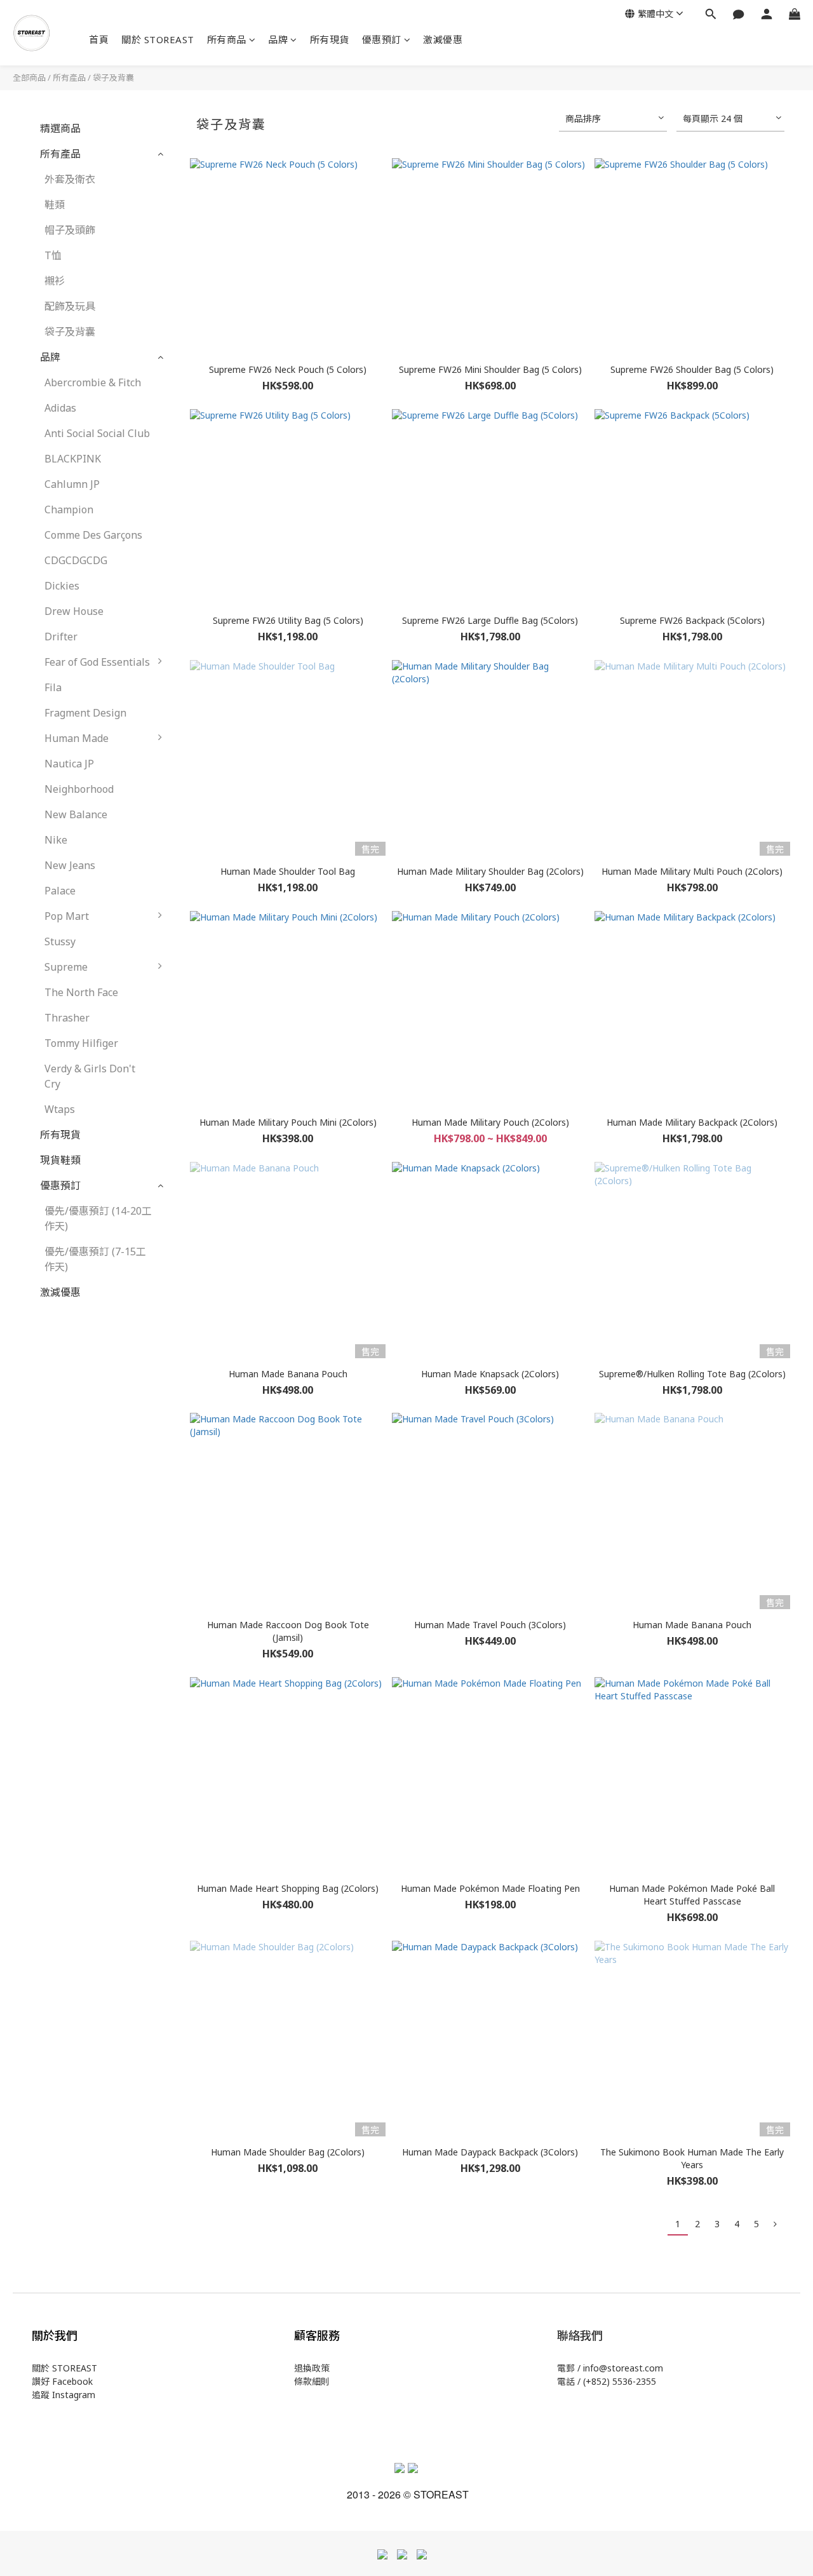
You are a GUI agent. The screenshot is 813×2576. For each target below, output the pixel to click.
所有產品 (69, 78)
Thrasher (67, 1018)
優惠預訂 (382, 39)
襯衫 (55, 281)
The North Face (81, 992)
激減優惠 (443, 39)
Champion (69, 509)
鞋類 (55, 205)
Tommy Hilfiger (81, 1043)
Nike (56, 840)
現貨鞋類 (60, 1160)
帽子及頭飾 (70, 230)
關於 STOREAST (158, 39)
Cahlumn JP (72, 484)
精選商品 (60, 128)
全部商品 (29, 78)
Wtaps (60, 1109)
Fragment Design (85, 713)
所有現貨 (330, 39)
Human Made (77, 738)
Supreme (66, 967)
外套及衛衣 (70, 179)
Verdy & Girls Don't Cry (90, 1076)
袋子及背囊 (113, 78)
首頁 (99, 39)
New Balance (76, 814)
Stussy (60, 941)
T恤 (53, 255)
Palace (60, 891)
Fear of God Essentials (97, 662)
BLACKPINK (73, 459)
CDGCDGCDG (76, 560)
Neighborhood (79, 789)
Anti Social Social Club (97, 433)
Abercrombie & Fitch (93, 382)
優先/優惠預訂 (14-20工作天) (98, 1218)
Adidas (60, 408)
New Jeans (70, 865)
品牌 (278, 39)
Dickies (62, 586)
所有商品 (227, 39)
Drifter (61, 637)
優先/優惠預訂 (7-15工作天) (95, 1259)
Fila (53, 687)
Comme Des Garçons (93, 535)
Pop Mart (67, 916)
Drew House (74, 611)
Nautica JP (69, 764)
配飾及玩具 (70, 306)
